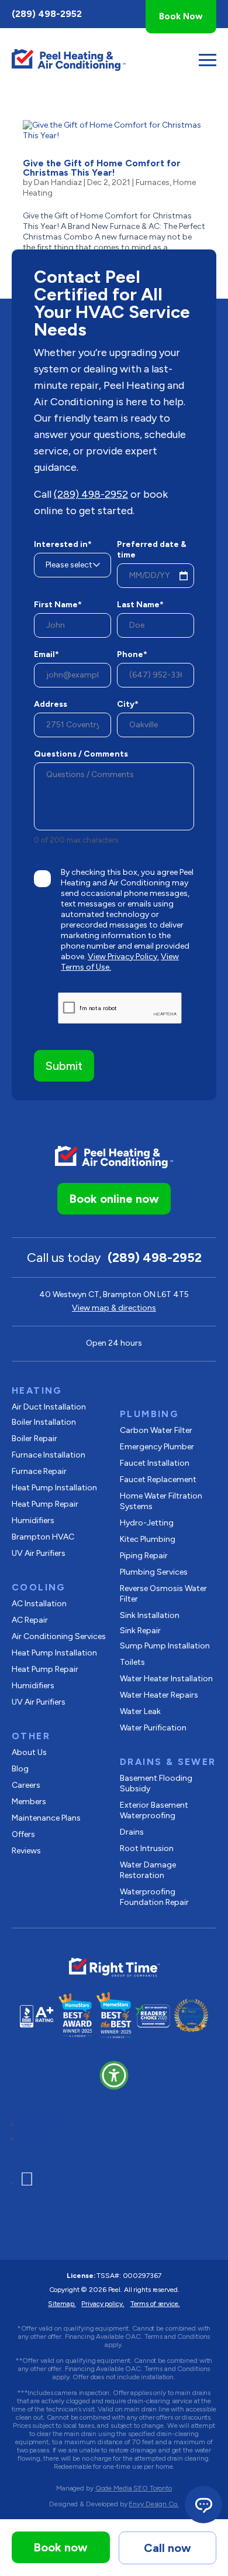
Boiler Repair (34, 1438)
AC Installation (39, 1604)
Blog (20, 1769)
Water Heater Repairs (159, 1695)
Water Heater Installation (166, 1679)
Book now (61, 2547)
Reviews (26, 1851)
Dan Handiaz (58, 182)
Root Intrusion (147, 1848)
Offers (23, 1834)
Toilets (132, 1662)
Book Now (181, 16)
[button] (114, 2075)
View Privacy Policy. (123, 957)
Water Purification (153, 1728)
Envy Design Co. (153, 2504)
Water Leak (140, 1711)
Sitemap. (62, 2304)
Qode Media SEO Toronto (134, 2488)
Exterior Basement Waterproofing (154, 1810)
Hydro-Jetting (147, 1523)
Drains (132, 1832)
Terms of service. (155, 2304)
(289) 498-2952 (47, 14)
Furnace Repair (39, 1471)
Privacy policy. (103, 2304)
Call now (167, 2548)
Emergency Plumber (157, 1447)
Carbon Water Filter (156, 1430)
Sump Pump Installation (165, 1646)
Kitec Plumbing (148, 1539)
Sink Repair (140, 1631)
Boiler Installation (44, 1422)
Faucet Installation (155, 1463)
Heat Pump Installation (54, 1488)
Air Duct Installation (49, 1407)
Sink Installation (150, 1615)
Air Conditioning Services (59, 1636)
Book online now (114, 1199)
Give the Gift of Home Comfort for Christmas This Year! (102, 168)
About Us (29, 1752)
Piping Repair (144, 1556)
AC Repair (30, 1620)
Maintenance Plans (46, 1818)
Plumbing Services (154, 1572)
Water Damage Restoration (148, 1870)
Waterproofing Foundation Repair (154, 1897)
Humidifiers (33, 1520)
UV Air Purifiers (39, 1553)
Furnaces (153, 182)
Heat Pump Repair (45, 1504)
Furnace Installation (49, 1455)
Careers (26, 1785)
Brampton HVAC (43, 1537)
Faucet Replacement (158, 1479)
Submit (64, 1066)
